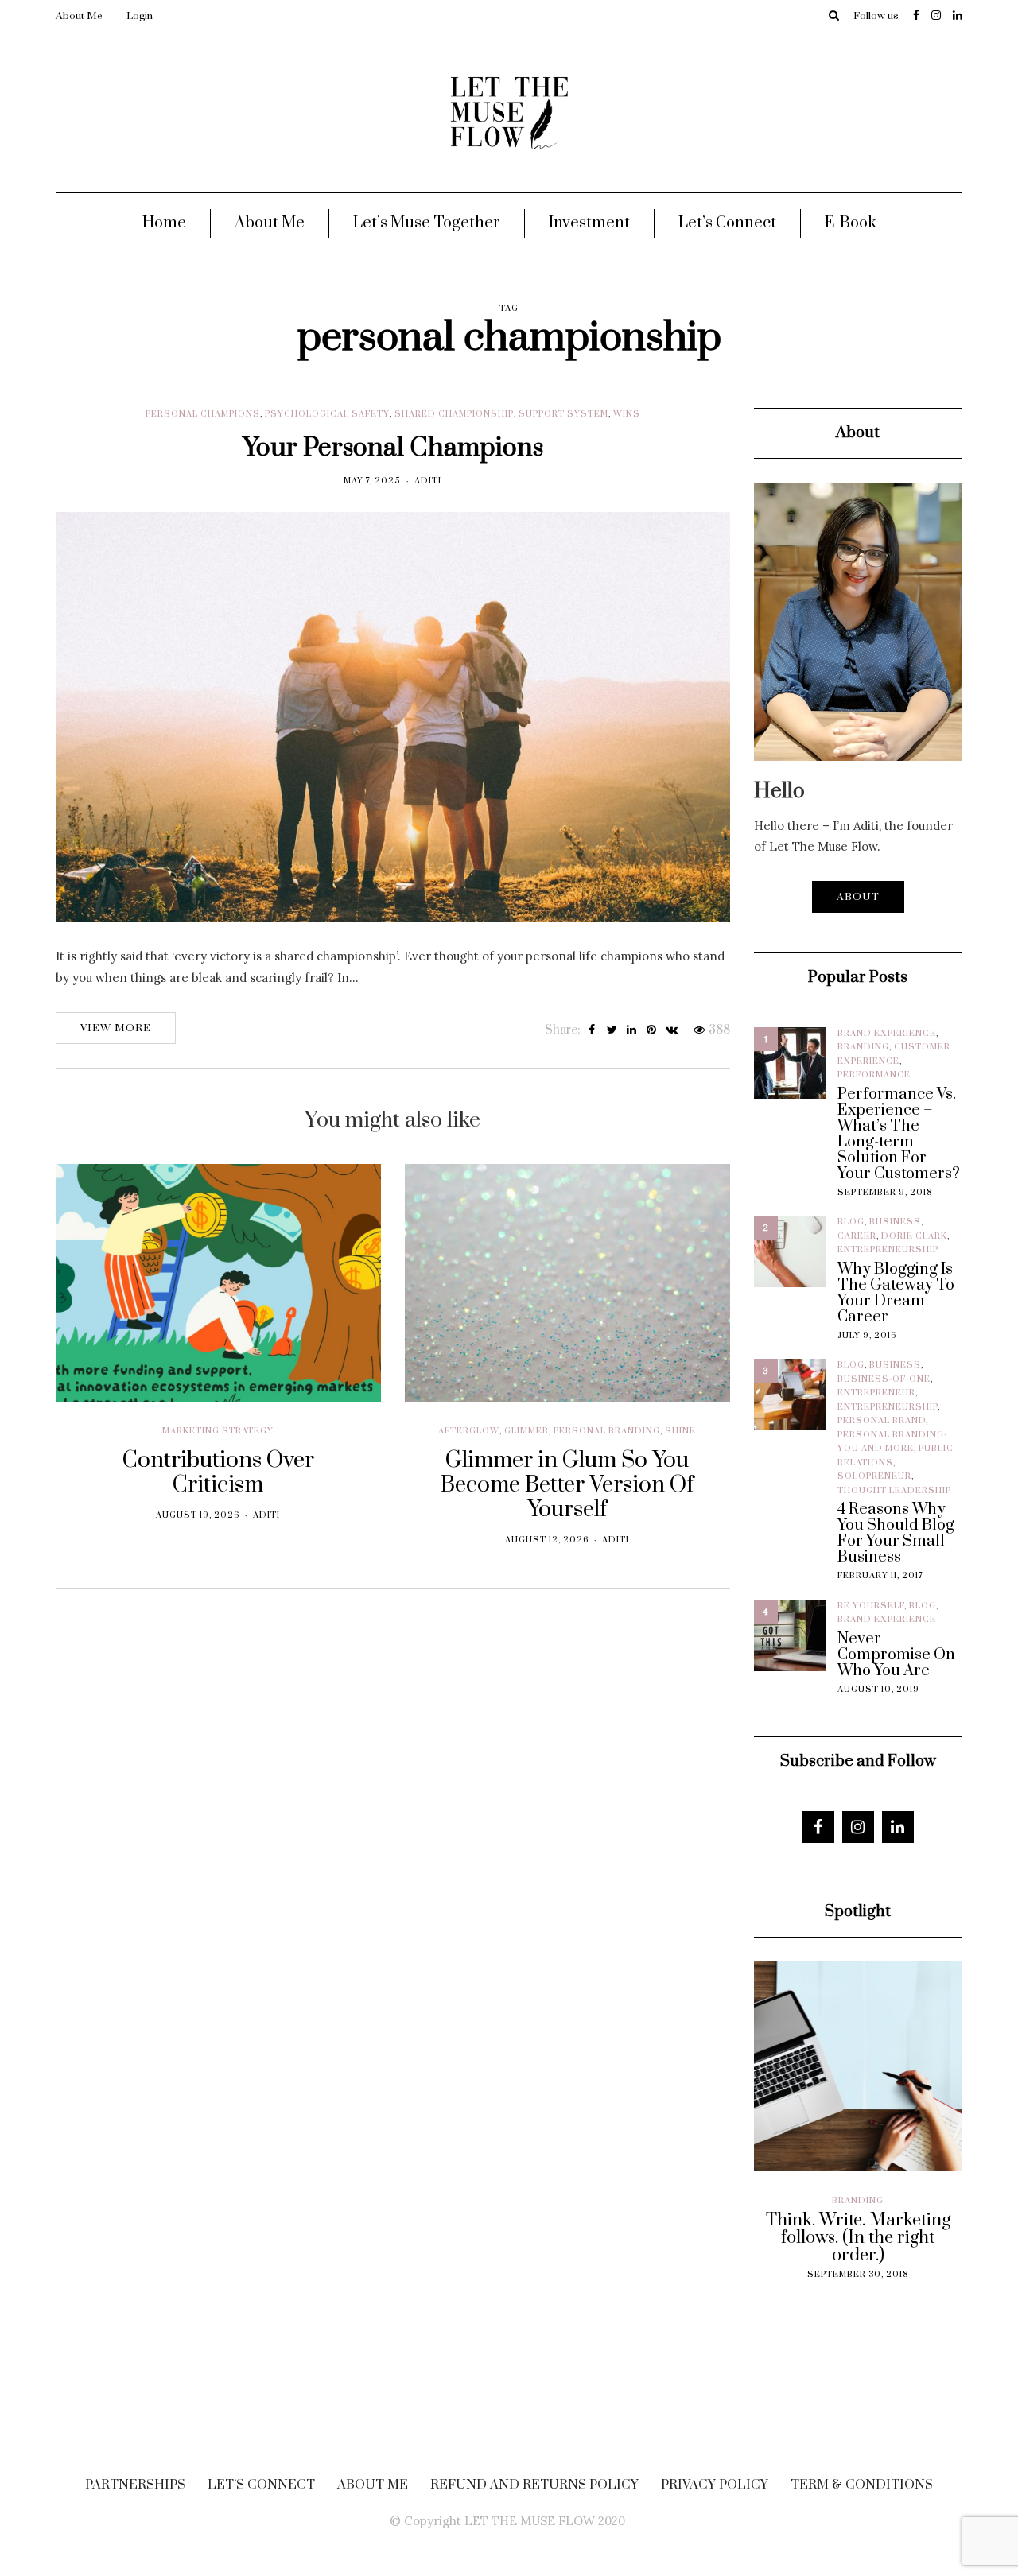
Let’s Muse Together (427, 223)
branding (863, 1047)
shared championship (454, 414)
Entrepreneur (876, 1393)
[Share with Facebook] (592, 1030)
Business (895, 1222)
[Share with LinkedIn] (632, 1030)
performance (874, 1075)
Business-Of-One (884, 1379)
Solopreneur (874, 1476)
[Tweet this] (612, 1030)
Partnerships (135, 2485)
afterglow (469, 1431)
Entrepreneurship (888, 1250)
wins (627, 414)
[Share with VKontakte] (672, 1030)
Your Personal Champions (393, 448)
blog (851, 1222)
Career (857, 1236)
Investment (589, 223)
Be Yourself (871, 1606)
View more (116, 1028)
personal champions (203, 414)
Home (164, 223)
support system (563, 414)
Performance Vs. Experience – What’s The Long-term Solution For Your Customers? (899, 1135)
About (858, 897)
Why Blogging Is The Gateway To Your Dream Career (896, 1294)
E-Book (851, 223)
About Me (79, 16)
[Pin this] (652, 1030)
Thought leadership (894, 1491)
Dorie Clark (914, 1236)
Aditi (428, 481)
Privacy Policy (715, 2485)
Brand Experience (887, 1034)
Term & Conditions (862, 2485)
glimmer (526, 1431)
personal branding (607, 1431)
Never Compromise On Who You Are (896, 1655)
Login (140, 16)
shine (680, 1431)
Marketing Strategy (218, 1431)
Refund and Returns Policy (534, 2485)
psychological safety (327, 414)
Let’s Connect (727, 223)
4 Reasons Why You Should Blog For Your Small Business (896, 1534)
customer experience (833, 2214)
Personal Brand (882, 1421)
